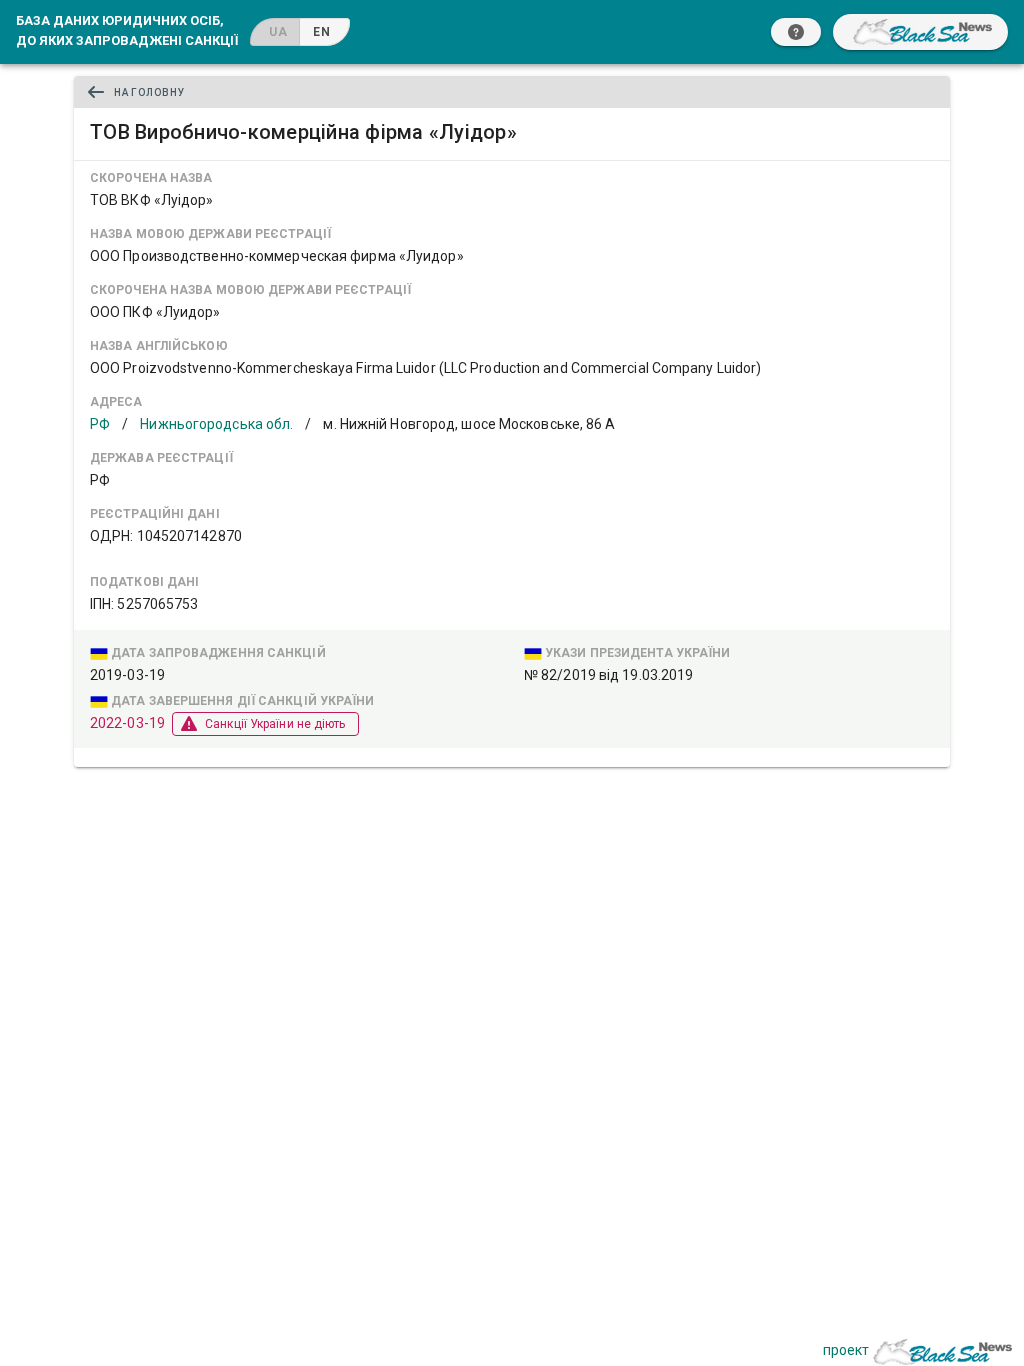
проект (846, 1350)
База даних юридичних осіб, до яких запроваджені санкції (127, 30)
